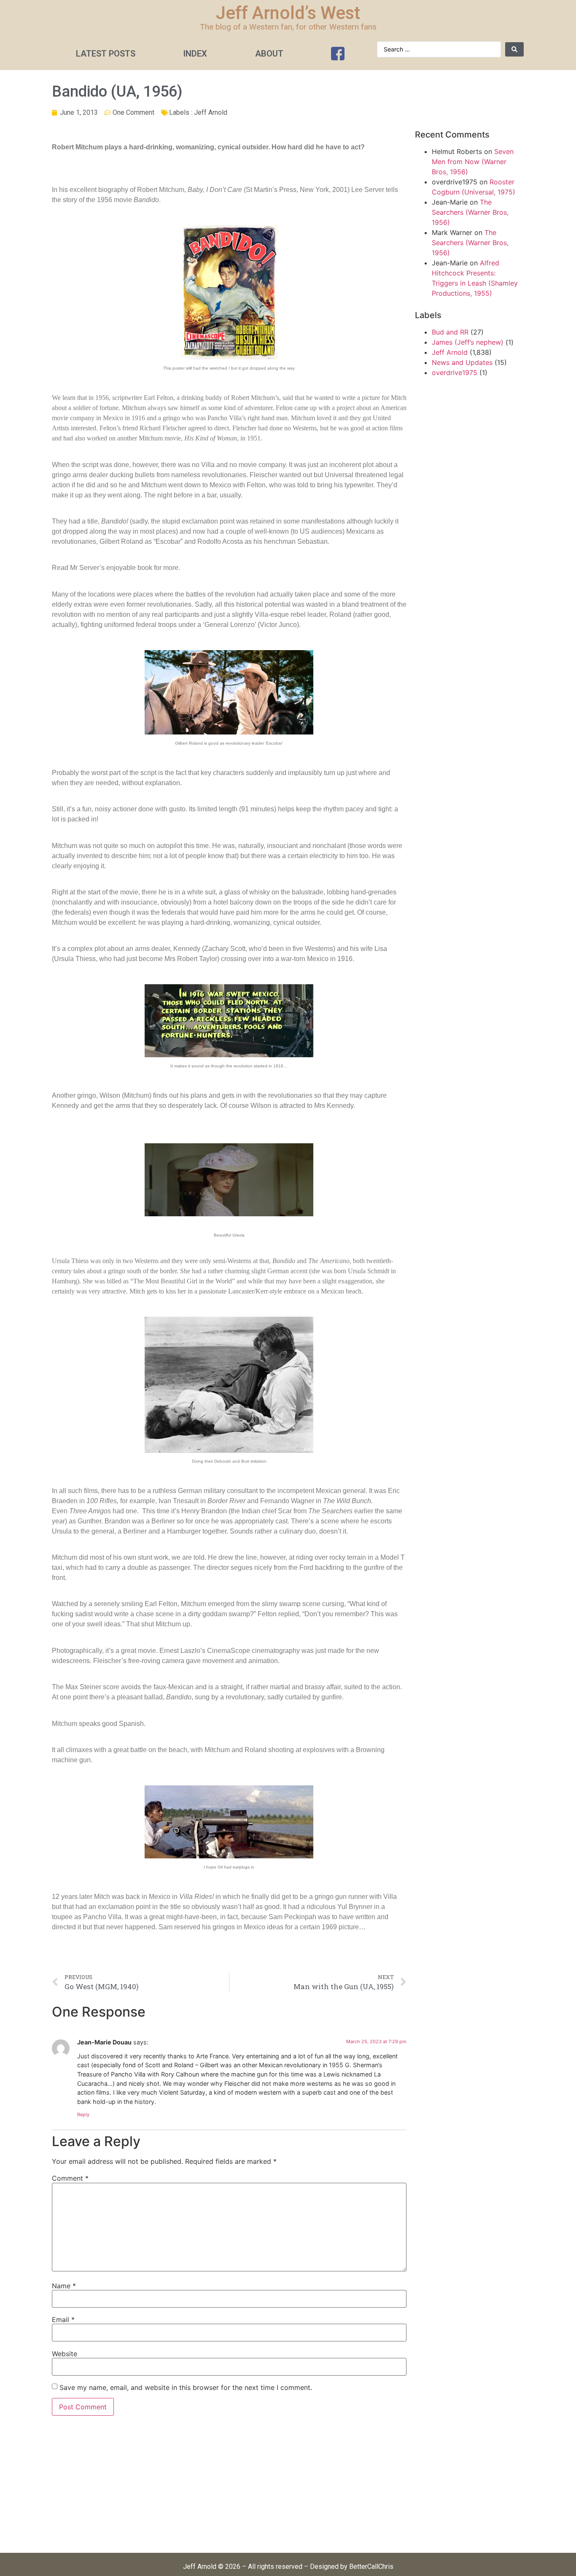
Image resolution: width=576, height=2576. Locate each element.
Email (63, 2319)
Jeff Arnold (211, 112)
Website (65, 2354)
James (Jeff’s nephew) (468, 342)
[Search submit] (514, 49)
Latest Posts (106, 54)
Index (195, 54)
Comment (70, 2178)
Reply (83, 2114)
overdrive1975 (455, 373)
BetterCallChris (371, 2567)
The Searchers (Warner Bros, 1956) (470, 212)
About (269, 54)
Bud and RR (450, 332)
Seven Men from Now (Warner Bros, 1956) (473, 162)
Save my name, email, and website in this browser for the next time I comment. (186, 2387)
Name (64, 2286)
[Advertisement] (229, 2489)
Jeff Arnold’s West (288, 13)
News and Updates (462, 362)
